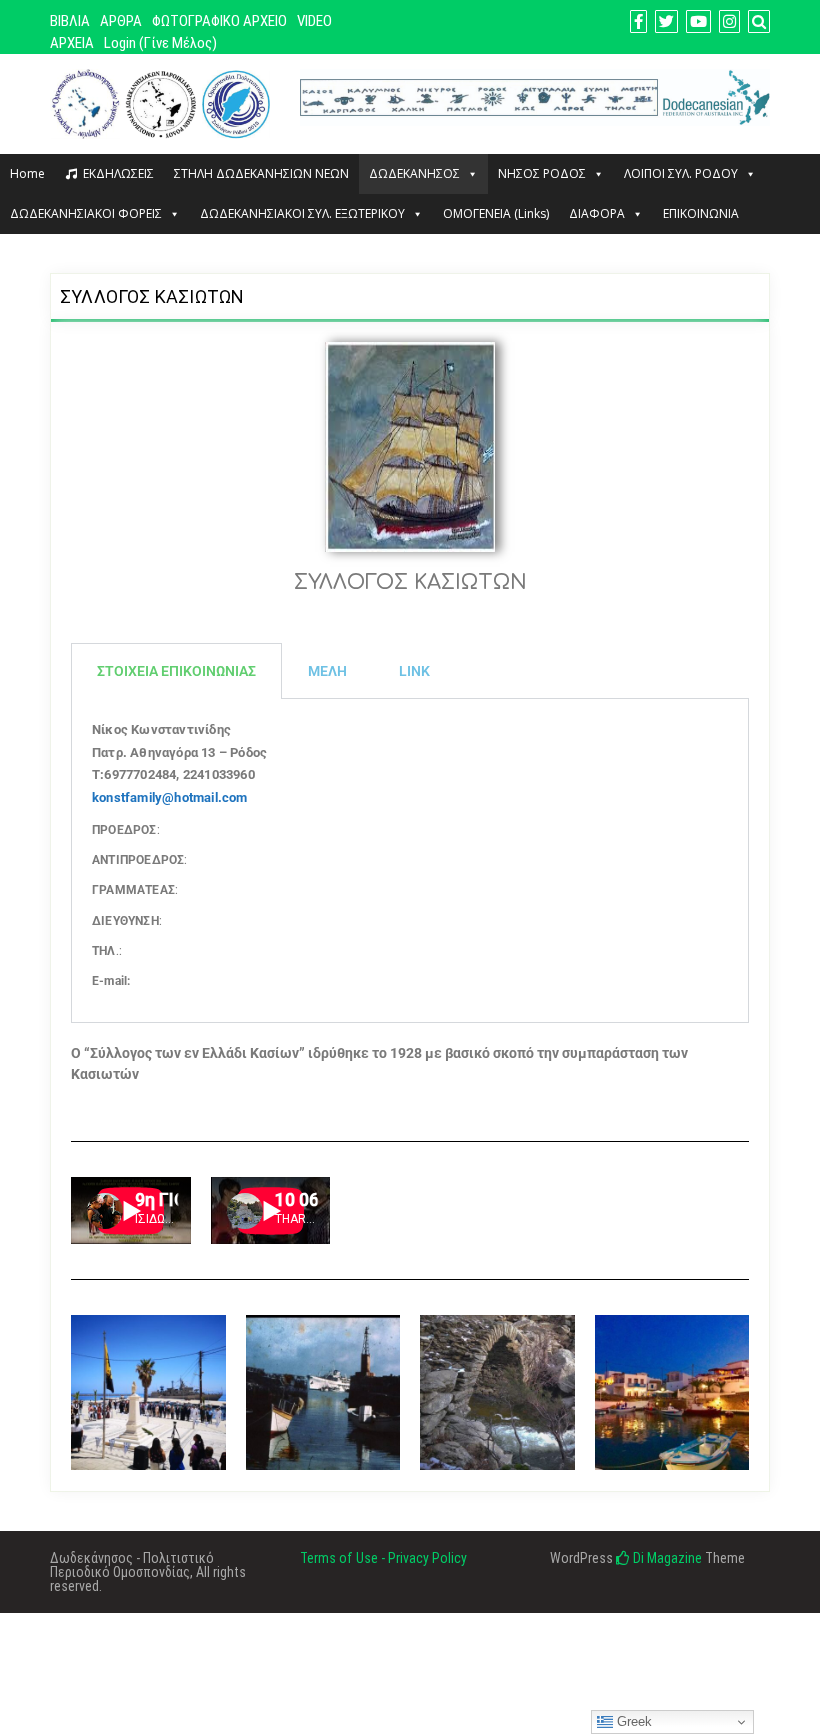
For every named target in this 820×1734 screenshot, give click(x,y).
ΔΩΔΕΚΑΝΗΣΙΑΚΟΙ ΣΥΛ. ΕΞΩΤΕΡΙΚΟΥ (302, 213)
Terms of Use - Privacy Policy (383, 1558)
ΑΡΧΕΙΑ (72, 43)
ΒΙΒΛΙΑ (70, 21)
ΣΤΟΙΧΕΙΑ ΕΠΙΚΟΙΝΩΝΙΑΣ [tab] (176, 671)
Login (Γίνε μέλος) (160, 43)
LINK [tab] (414, 671)
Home (27, 173)
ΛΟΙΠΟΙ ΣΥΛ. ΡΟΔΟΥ (681, 173)
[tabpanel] (410, 861)
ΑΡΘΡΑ (121, 21)
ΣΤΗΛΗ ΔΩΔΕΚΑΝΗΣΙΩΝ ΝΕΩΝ (261, 173)
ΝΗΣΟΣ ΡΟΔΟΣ (542, 173)
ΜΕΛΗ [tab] (327, 671)
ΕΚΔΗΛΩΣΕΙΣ (118, 173)
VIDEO (314, 21)
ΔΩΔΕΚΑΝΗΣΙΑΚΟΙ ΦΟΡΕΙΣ (86, 213)
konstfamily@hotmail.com (170, 797)
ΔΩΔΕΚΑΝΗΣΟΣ (414, 173)
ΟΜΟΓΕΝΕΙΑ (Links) (496, 213)
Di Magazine (666, 1558)
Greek (632, 1721)
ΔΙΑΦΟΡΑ (597, 213)
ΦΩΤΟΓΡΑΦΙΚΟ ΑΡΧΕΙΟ (219, 21)
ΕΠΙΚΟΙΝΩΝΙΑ (701, 213)
